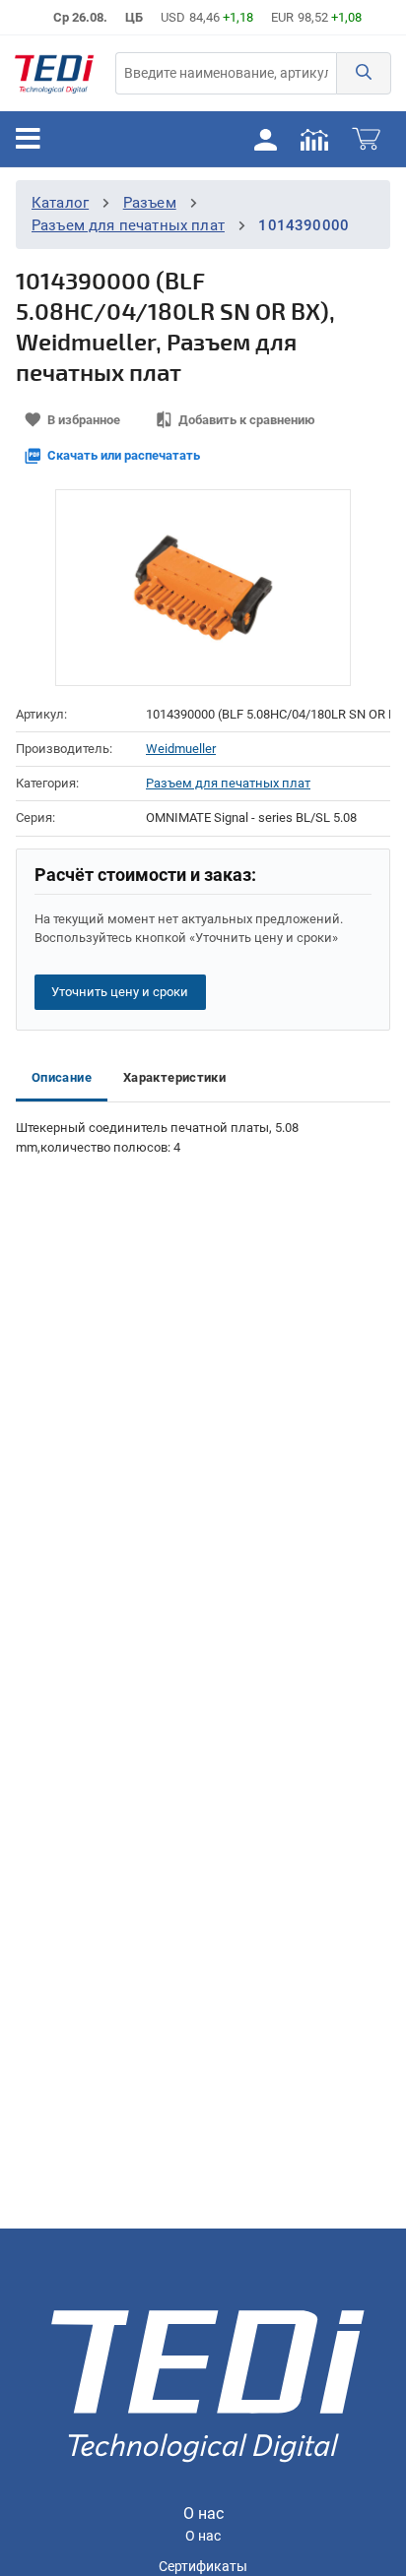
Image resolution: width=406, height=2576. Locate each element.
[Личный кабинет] (265, 139)
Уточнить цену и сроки (120, 992)
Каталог (60, 203)
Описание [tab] (62, 1077)
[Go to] (54, 73)
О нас (203, 2536)
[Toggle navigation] (28, 139)
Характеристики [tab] (174, 1077)
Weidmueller (181, 749)
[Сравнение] (314, 139)
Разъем (150, 203)
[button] (364, 73)
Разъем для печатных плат (128, 225)
